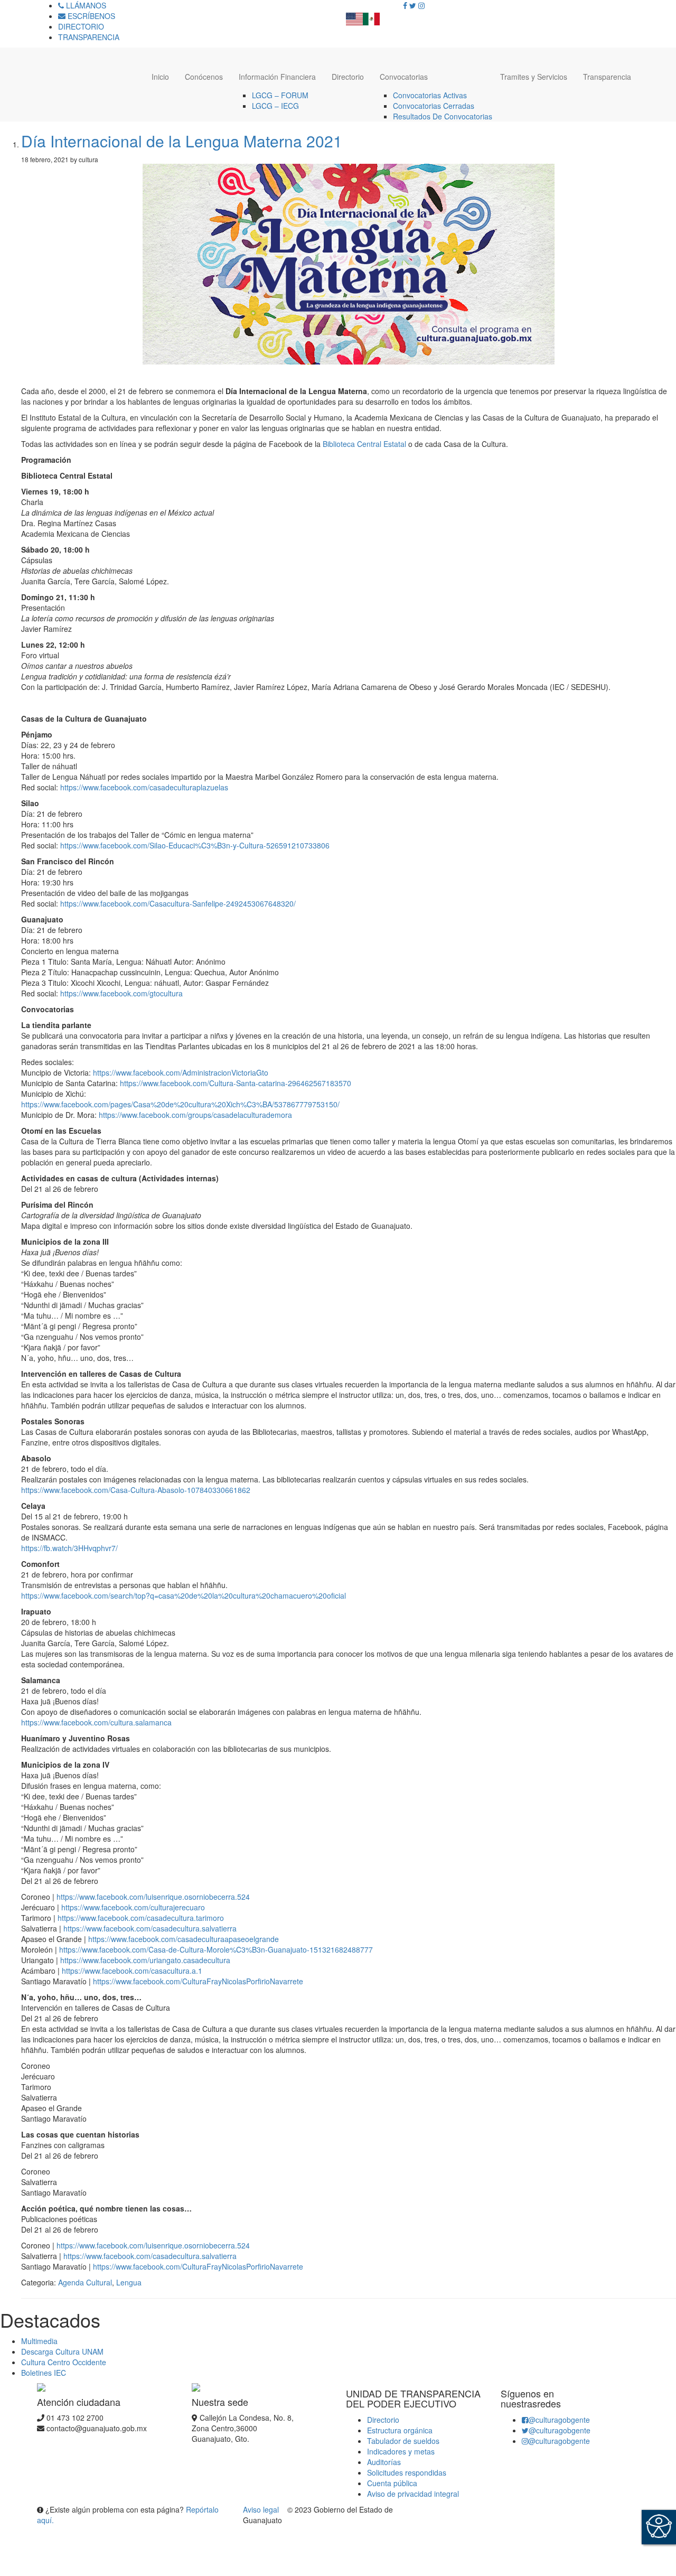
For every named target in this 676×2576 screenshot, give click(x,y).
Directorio (348, 77)
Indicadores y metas (401, 2451)
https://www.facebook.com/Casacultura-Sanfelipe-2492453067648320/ (178, 903)
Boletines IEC (44, 2373)
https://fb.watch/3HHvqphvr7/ (69, 1548)
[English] (354, 16)
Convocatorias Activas (430, 95)
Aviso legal (262, 2509)
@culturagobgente (559, 2420)
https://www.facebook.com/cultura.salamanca (96, 1722)
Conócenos (204, 77)
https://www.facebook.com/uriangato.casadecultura (145, 1960)
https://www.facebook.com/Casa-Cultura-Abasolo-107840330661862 (136, 1490)
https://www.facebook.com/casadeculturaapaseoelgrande (184, 1939)
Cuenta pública (392, 2483)
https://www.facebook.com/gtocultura (121, 993)
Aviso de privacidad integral (413, 2494)
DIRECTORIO (81, 26)
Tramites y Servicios (534, 77)
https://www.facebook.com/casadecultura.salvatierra (150, 1928)
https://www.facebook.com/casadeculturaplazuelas (144, 787)
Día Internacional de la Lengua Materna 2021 (182, 141)
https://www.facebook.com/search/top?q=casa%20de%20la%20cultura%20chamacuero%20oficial (184, 1595)
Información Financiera (277, 77)
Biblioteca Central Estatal (364, 444)
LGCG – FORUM (280, 95)
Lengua (129, 2282)
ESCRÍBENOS (90, 16)
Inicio (160, 77)
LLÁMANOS (85, 5)
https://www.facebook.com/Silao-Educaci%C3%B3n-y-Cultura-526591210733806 (195, 845)
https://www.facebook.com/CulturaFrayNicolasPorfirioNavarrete (198, 1981)
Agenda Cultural (85, 2282)
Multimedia (39, 2341)
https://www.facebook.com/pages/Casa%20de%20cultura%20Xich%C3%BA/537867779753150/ (180, 1104)
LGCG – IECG (275, 106)
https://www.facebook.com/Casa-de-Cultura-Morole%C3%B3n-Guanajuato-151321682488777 (216, 1949)
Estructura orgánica (400, 2430)
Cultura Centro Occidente (64, 2362)
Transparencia (607, 77)
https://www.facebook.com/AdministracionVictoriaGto (181, 1072)
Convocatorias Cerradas (434, 106)
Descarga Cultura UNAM (62, 2351)
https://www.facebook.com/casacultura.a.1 (132, 1971)
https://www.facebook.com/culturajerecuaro (133, 1907)
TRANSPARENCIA (89, 37)
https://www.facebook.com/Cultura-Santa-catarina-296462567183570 (236, 1083)
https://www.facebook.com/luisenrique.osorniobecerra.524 (153, 1897)
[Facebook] (405, 5)
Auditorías (384, 2462)
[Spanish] (371, 16)
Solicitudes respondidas (407, 2472)
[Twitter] (413, 5)
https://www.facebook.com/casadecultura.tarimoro (141, 1918)
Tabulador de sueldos (403, 2441)
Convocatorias (404, 77)
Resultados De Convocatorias (443, 116)
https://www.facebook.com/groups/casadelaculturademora (195, 1115)
